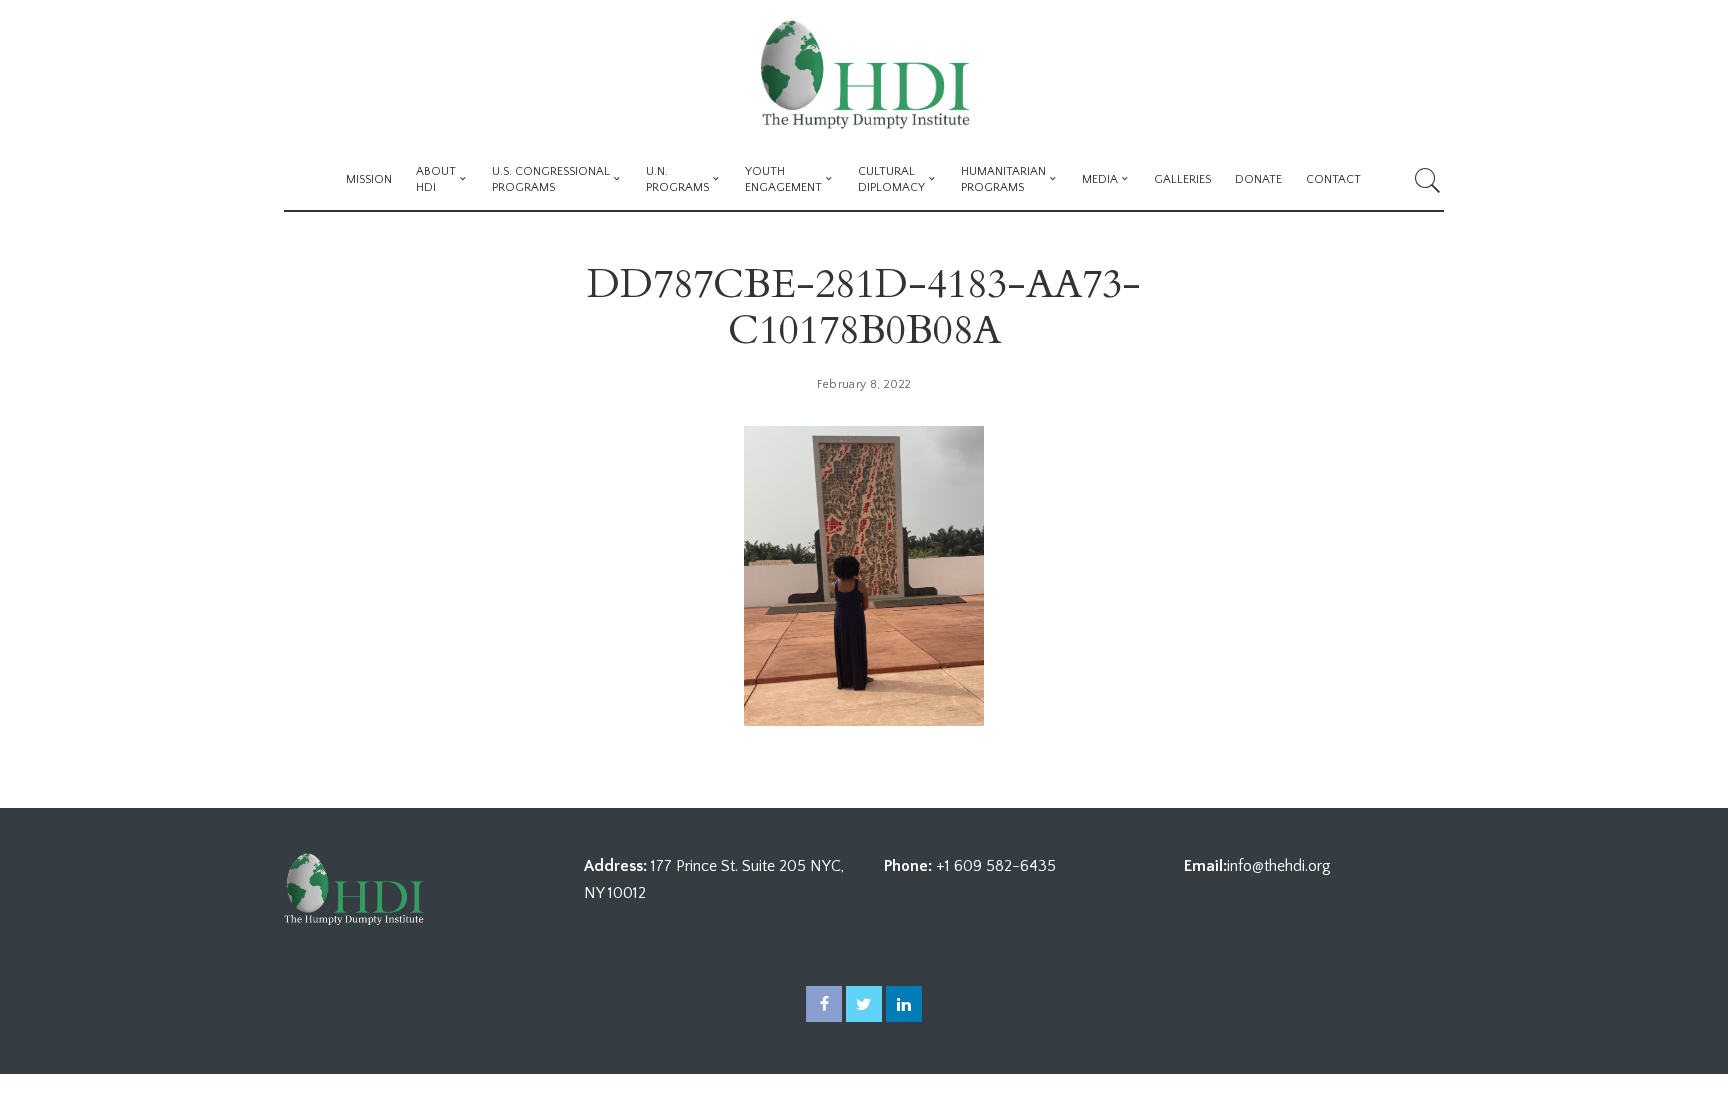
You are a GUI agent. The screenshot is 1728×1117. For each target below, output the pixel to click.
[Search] (1428, 180)
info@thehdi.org (1279, 866)
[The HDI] (863, 75)
